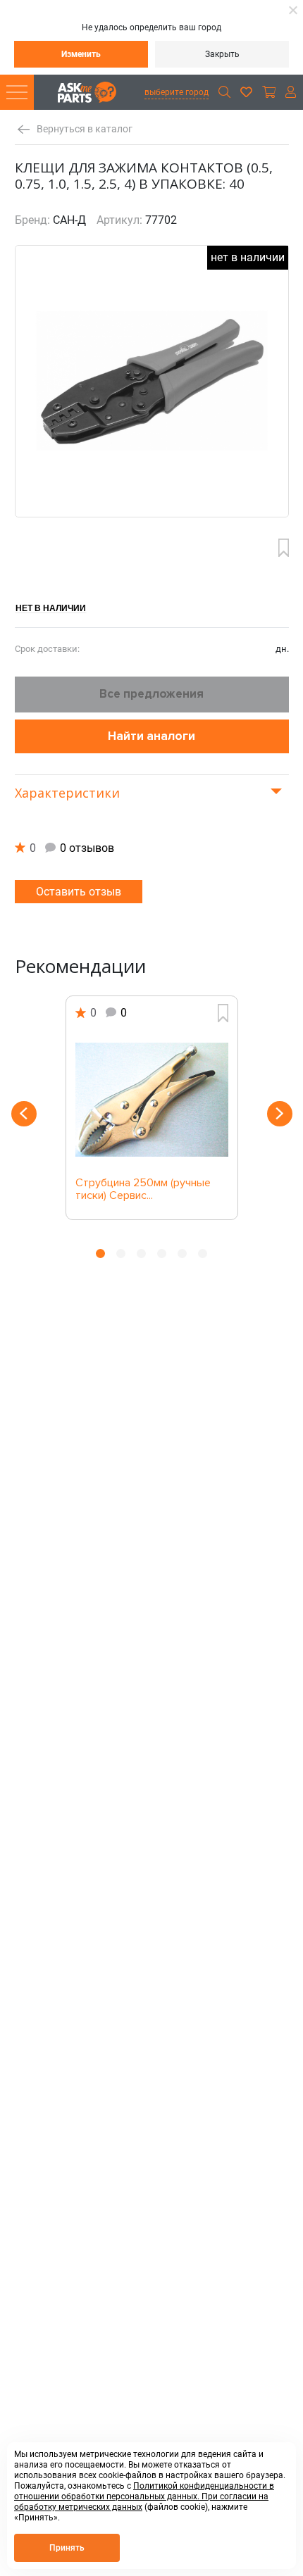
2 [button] (121, 1254)
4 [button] (162, 1254)
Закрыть (222, 54)
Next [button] (280, 1114)
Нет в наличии (51, 608)
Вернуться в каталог (85, 129)
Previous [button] (24, 1114)
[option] (152, 1108)
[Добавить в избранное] (284, 548)
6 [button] (203, 1254)
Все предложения (151, 694)
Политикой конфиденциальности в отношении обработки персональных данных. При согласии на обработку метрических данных (144, 2496)
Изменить (81, 54)
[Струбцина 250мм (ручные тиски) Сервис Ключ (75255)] (152, 1100)
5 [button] (182, 1254)
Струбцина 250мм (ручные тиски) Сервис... (143, 1190)
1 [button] (100, 1254)
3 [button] (141, 1254)
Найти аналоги (151, 736)
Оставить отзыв (79, 892)
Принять (67, 2548)
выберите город (177, 92)
